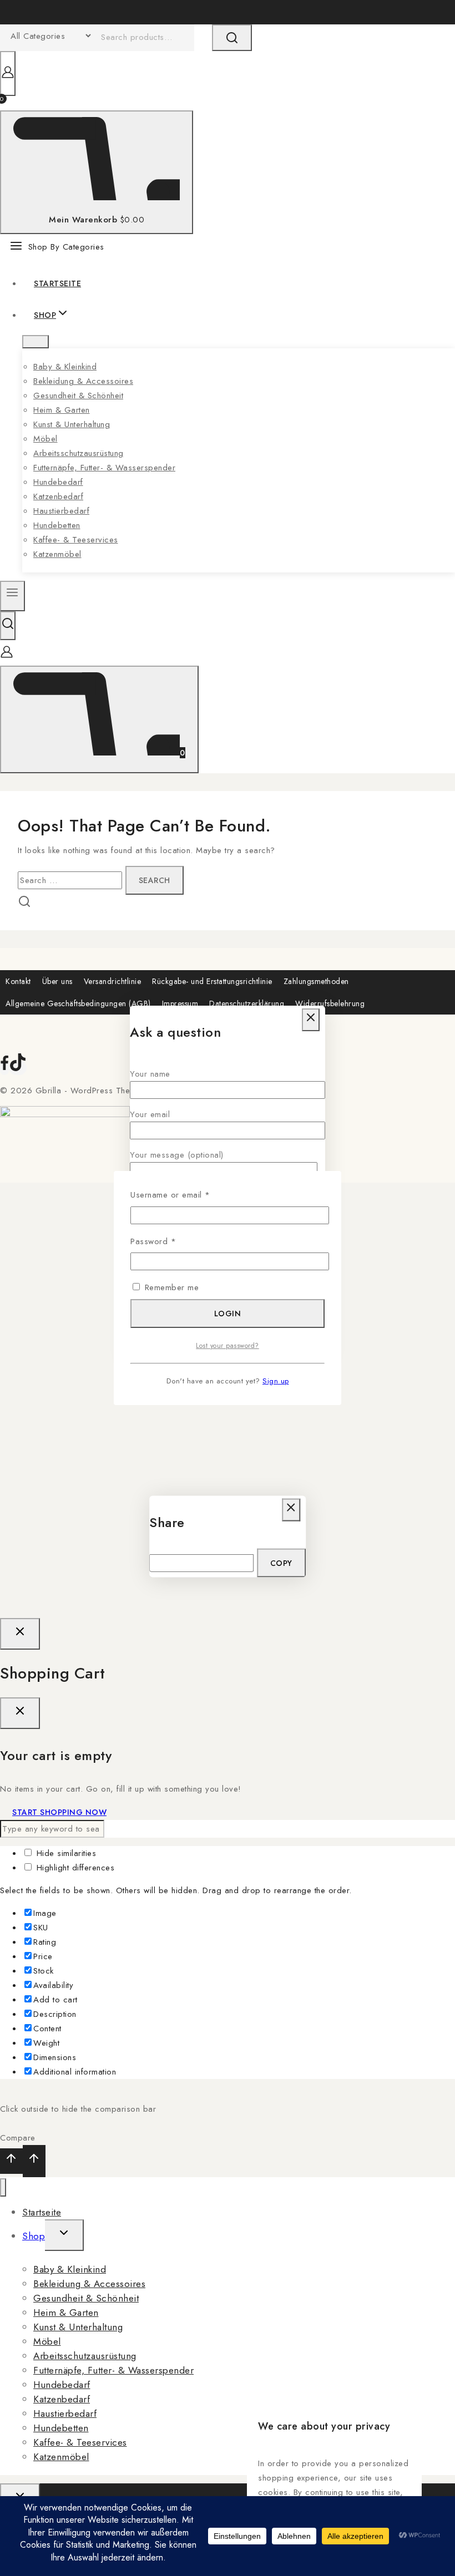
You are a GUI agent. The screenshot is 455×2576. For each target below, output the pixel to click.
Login (228, 1314)
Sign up (276, 1381)
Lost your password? (228, 1346)
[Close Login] (20, 1634)
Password (170, 1241)
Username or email (187, 1194)
